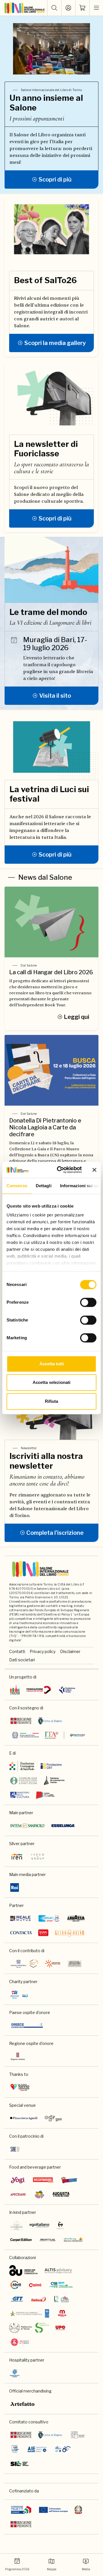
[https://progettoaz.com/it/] (48, 2240)
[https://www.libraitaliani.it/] (63, 2449)
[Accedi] (68, 8)
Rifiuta (51, 1401)
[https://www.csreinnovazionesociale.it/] (61, 2285)
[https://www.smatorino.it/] (49, 1918)
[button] (54, 8)
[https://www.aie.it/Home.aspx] (37, 2449)
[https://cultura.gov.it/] (20, 1795)
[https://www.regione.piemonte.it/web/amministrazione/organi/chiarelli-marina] (21, 2435)
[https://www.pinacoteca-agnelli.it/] (24, 2118)
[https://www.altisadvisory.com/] (58, 2271)
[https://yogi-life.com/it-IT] (18, 2180)
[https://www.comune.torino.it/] (50, 2435)
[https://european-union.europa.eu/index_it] (53, 2510)
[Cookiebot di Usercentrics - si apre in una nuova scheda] (60, 1170)
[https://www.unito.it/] (20, 2342)
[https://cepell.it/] (45, 1795)
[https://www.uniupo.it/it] (60, 2328)
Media (86, 2569)
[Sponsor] (39, 1690)
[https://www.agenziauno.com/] (23, 2271)
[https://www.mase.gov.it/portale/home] (31, 2313)
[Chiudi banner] (94, 1170)
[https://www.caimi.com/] (35, 2285)
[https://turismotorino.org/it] (20, 2087)
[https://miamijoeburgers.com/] (39, 2194)
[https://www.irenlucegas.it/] (17, 1857)
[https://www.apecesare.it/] (18, 2194)
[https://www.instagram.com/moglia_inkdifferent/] (62, 2313)
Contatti (17, 1651)
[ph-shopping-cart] (82, 8)
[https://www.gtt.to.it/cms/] (17, 2299)
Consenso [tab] (17, 1186)
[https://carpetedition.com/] (21, 2240)
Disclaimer (70, 1651)
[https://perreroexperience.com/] (61, 2225)
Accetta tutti (52, 1364)
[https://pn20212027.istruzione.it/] (21, 2510)
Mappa (52, 2569)
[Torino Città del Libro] (15, 1690)
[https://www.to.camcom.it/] (54, 1780)
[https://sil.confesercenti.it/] (20, 2463)
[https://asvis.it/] (16, 2285)
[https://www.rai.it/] (15, 1887)
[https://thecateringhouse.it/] (17, 2225)
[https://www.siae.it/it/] (15, 2149)
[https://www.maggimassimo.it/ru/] (73, 2240)
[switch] (88, 1302)
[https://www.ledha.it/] (62, 2299)
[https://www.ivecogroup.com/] (38, 1857)
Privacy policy (43, 1651)
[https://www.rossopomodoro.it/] (43, 2180)
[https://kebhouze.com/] (69, 2180)
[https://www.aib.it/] (15, 2449)
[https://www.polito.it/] (29, 2328)
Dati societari (22, 1660)
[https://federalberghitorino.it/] (15, 2373)
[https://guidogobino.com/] (70, 1933)
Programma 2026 (17, 2569)
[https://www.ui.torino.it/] (24, 1964)
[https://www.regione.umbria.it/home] (18, 2056)
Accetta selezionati (51, 1382)
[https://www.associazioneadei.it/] (78, 2435)
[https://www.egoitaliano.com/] (40, 2225)
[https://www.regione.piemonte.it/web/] (21, 2524)
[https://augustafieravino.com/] (61, 2194)
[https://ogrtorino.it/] (53, 2118)
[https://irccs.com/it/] (19, 1995)
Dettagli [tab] (44, 1186)
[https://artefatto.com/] (23, 2404)
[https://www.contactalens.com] (21, 1933)
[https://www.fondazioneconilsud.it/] (53, 1964)
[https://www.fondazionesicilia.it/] (74, 1964)
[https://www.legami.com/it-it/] (43, 1933)
